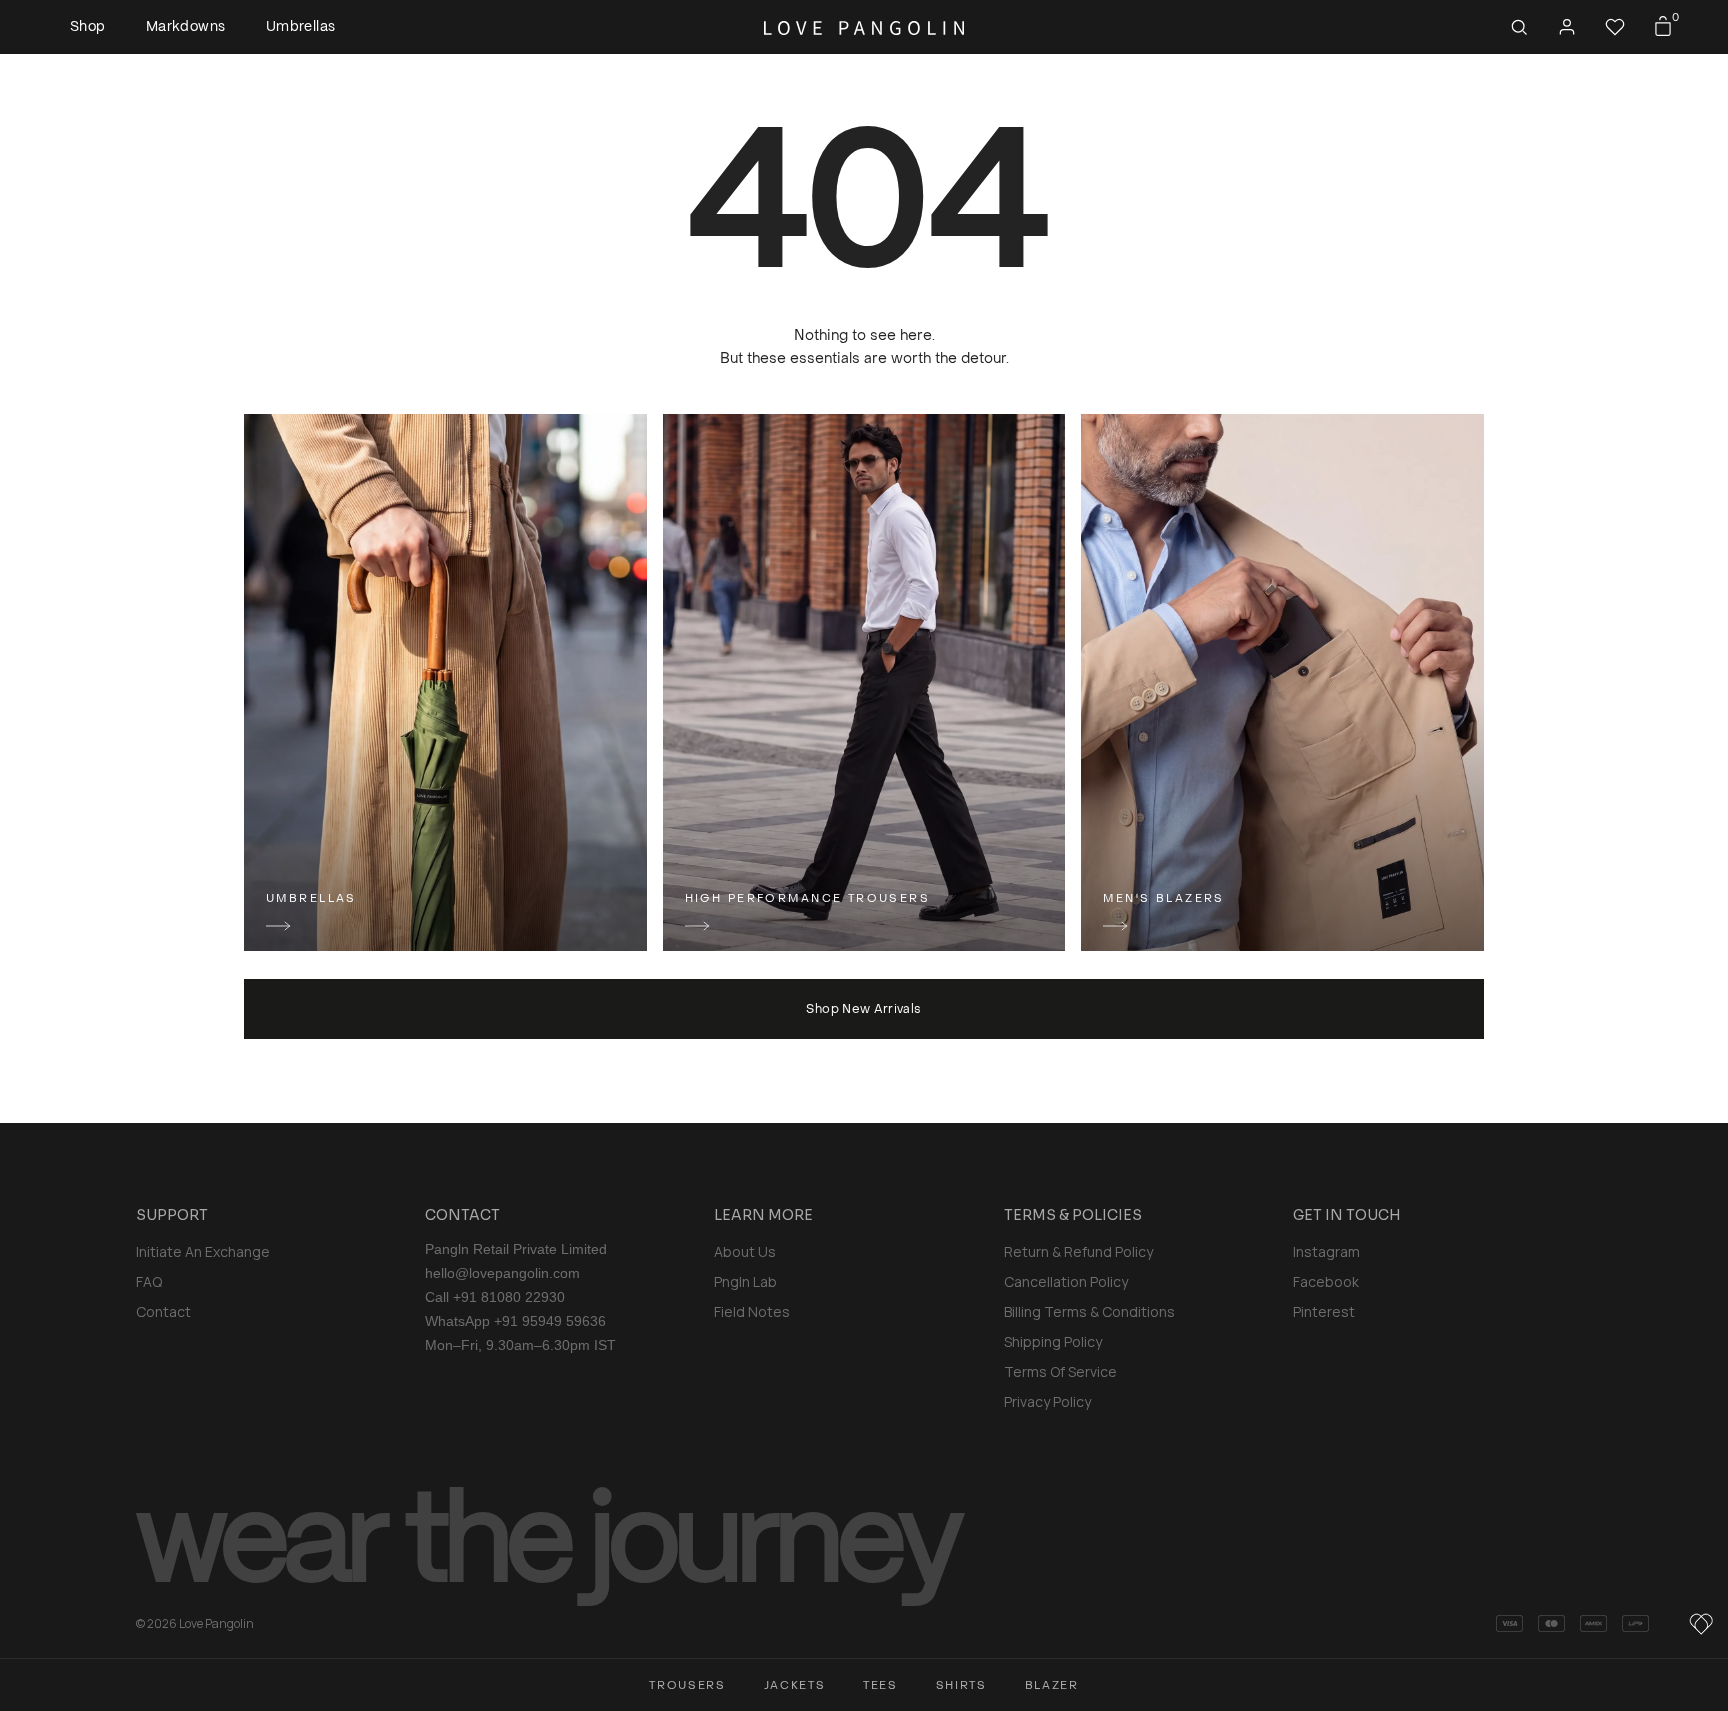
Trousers (687, 1685)
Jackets (795, 1685)
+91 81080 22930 (509, 1297)
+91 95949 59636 (550, 1321)
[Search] (1519, 27)
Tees (880, 1685)
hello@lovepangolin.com (502, 1273)
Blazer (1052, 1685)
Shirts (961, 1685)
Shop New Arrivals (863, 1009)
